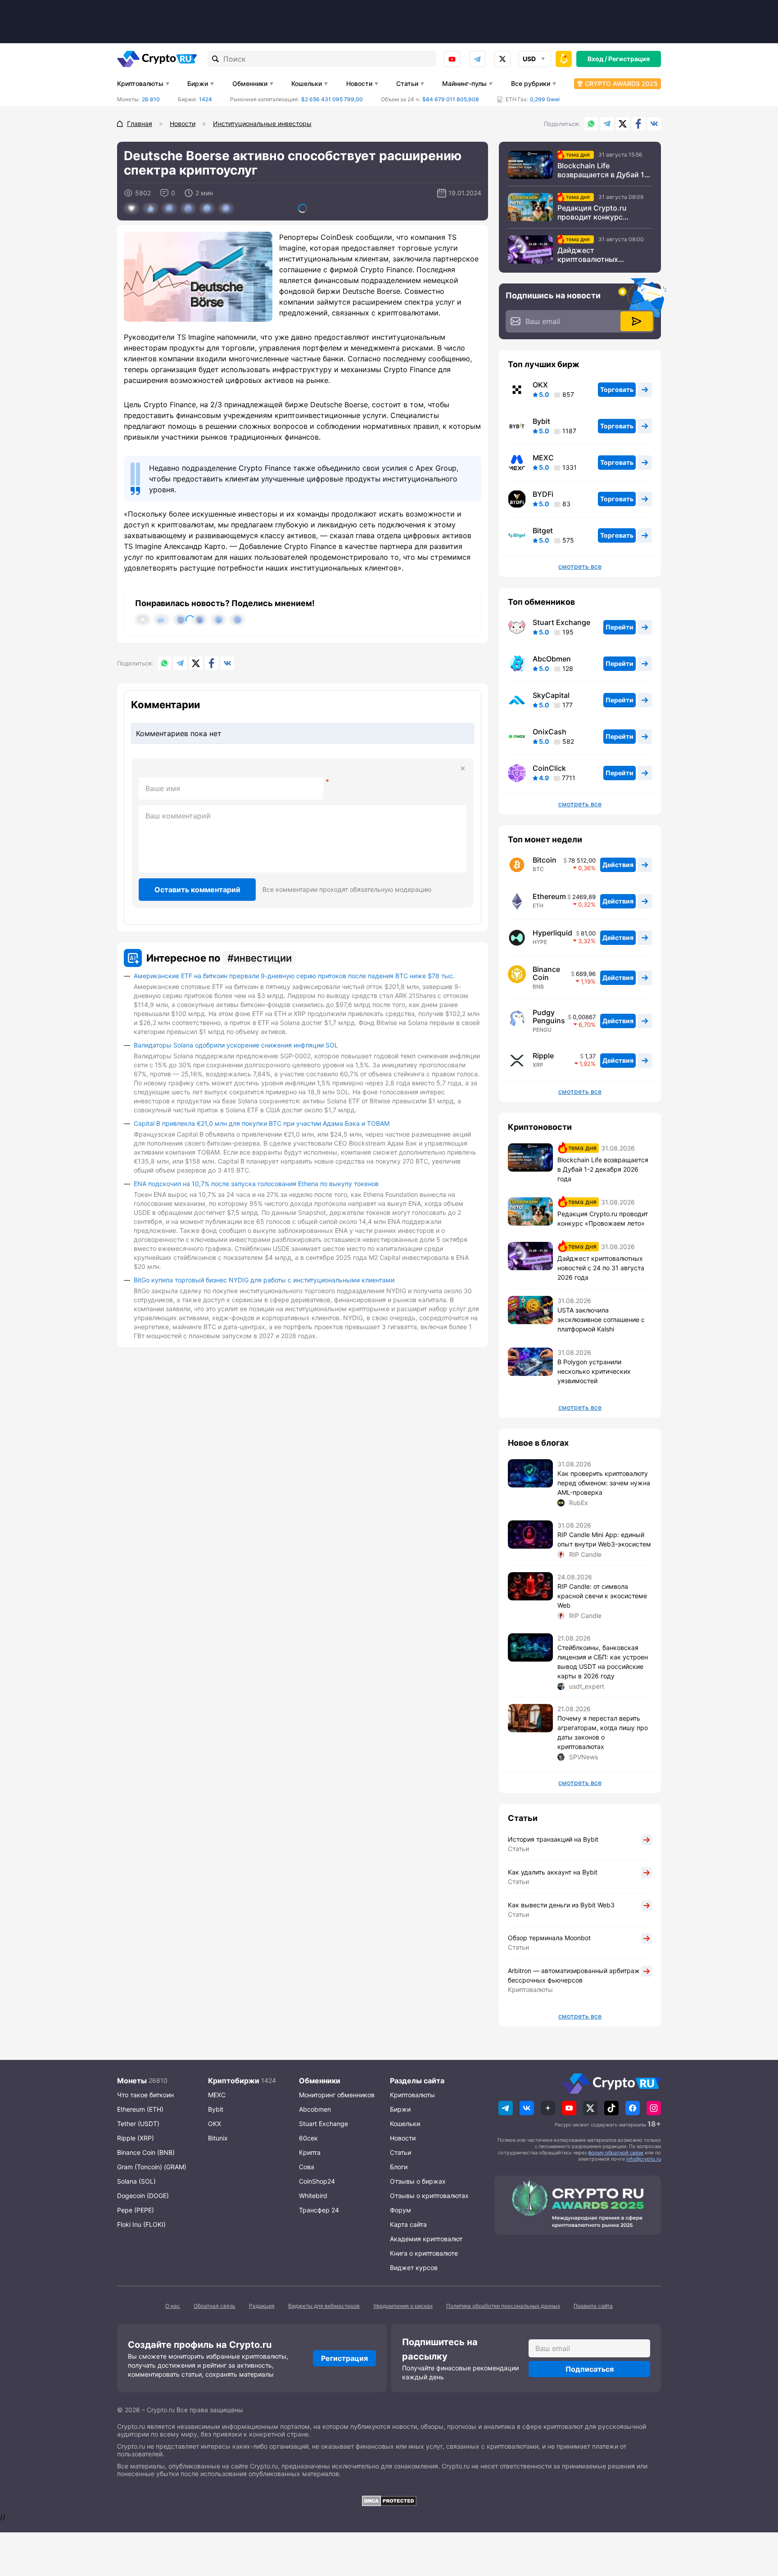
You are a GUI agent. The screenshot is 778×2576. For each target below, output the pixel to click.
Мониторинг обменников (337, 2095)
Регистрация (629, 59)
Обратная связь (215, 2306)
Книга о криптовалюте (424, 2253)
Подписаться (590, 2369)
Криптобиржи (234, 2081)
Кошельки (307, 83)
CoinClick (549, 768)
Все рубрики (531, 83)
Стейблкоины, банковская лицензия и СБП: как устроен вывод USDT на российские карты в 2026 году (603, 1662)
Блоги (399, 2167)
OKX (540, 385)
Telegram (477, 59)
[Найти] (216, 59)
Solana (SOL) (136, 2181)
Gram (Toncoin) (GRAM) (152, 2167)
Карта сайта (408, 2224)
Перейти (620, 627)
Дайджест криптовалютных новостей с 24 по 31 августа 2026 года (593, 255)
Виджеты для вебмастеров (324, 2306)
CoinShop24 (317, 2181)
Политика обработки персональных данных (503, 2306)
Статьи (407, 83)
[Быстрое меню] (564, 59)
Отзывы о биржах (418, 2181)
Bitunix (218, 2138)
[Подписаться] (637, 321)
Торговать (617, 389)
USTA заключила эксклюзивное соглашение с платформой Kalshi (601, 1319)
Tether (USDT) (138, 2124)
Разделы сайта (417, 2081)
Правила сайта (593, 2306)
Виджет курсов (414, 2268)
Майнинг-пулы (464, 83)
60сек (308, 2138)
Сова (307, 2167)
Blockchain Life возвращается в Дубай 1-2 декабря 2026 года (605, 170)
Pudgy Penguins (549, 1016)
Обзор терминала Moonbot (549, 1938)
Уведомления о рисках (403, 2306)
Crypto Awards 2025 (621, 83)
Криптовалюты (140, 83)
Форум (400, 2210)
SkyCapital (551, 695)
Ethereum (549, 896)
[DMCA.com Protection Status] (389, 2501)
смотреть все (580, 566)
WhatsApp (591, 124)
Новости (359, 83)
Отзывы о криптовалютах (429, 2196)
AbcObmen (552, 659)
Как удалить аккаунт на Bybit (553, 1872)
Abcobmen (315, 2109)
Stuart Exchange (561, 622)
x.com (502, 59)
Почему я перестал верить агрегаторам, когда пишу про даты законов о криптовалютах (603, 1732)
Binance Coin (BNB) (146, 2152)
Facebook (638, 124)
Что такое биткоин (145, 2095)
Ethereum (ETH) (140, 2109)
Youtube (452, 59)
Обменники (250, 83)
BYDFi (543, 494)
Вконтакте (654, 124)
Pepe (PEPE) (136, 2210)
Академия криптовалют (426, 2239)
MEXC (543, 458)
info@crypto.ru (644, 2159)
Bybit (541, 421)
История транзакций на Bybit (553, 1839)
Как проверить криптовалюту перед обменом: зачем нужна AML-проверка (604, 1483)
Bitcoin (545, 860)
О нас (173, 2306)
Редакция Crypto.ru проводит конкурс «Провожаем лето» (592, 212)
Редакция (262, 2306)
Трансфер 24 (319, 2210)
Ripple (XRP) (136, 2138)
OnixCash (550, 732)
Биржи (198, 83)
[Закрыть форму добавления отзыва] (463, 769)
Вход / (597, 59)
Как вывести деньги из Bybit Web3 (561, 1905)
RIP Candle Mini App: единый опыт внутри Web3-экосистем (604, 1539)
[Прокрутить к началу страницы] (758, 2520)
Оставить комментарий (197, 890)
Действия (618, 865)
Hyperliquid (552, 933)
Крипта (310, 2152)
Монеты (132, 2081)
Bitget (543, 530)
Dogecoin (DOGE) (143, 2196)
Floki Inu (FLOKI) (141, 2224)
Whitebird (313, 2196)
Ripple (543, 1056)
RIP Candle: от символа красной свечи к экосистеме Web (602, 1596)
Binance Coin (546, 973)
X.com (623, 124)
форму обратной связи (616, 2153)
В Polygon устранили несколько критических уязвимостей (594, 1371)
